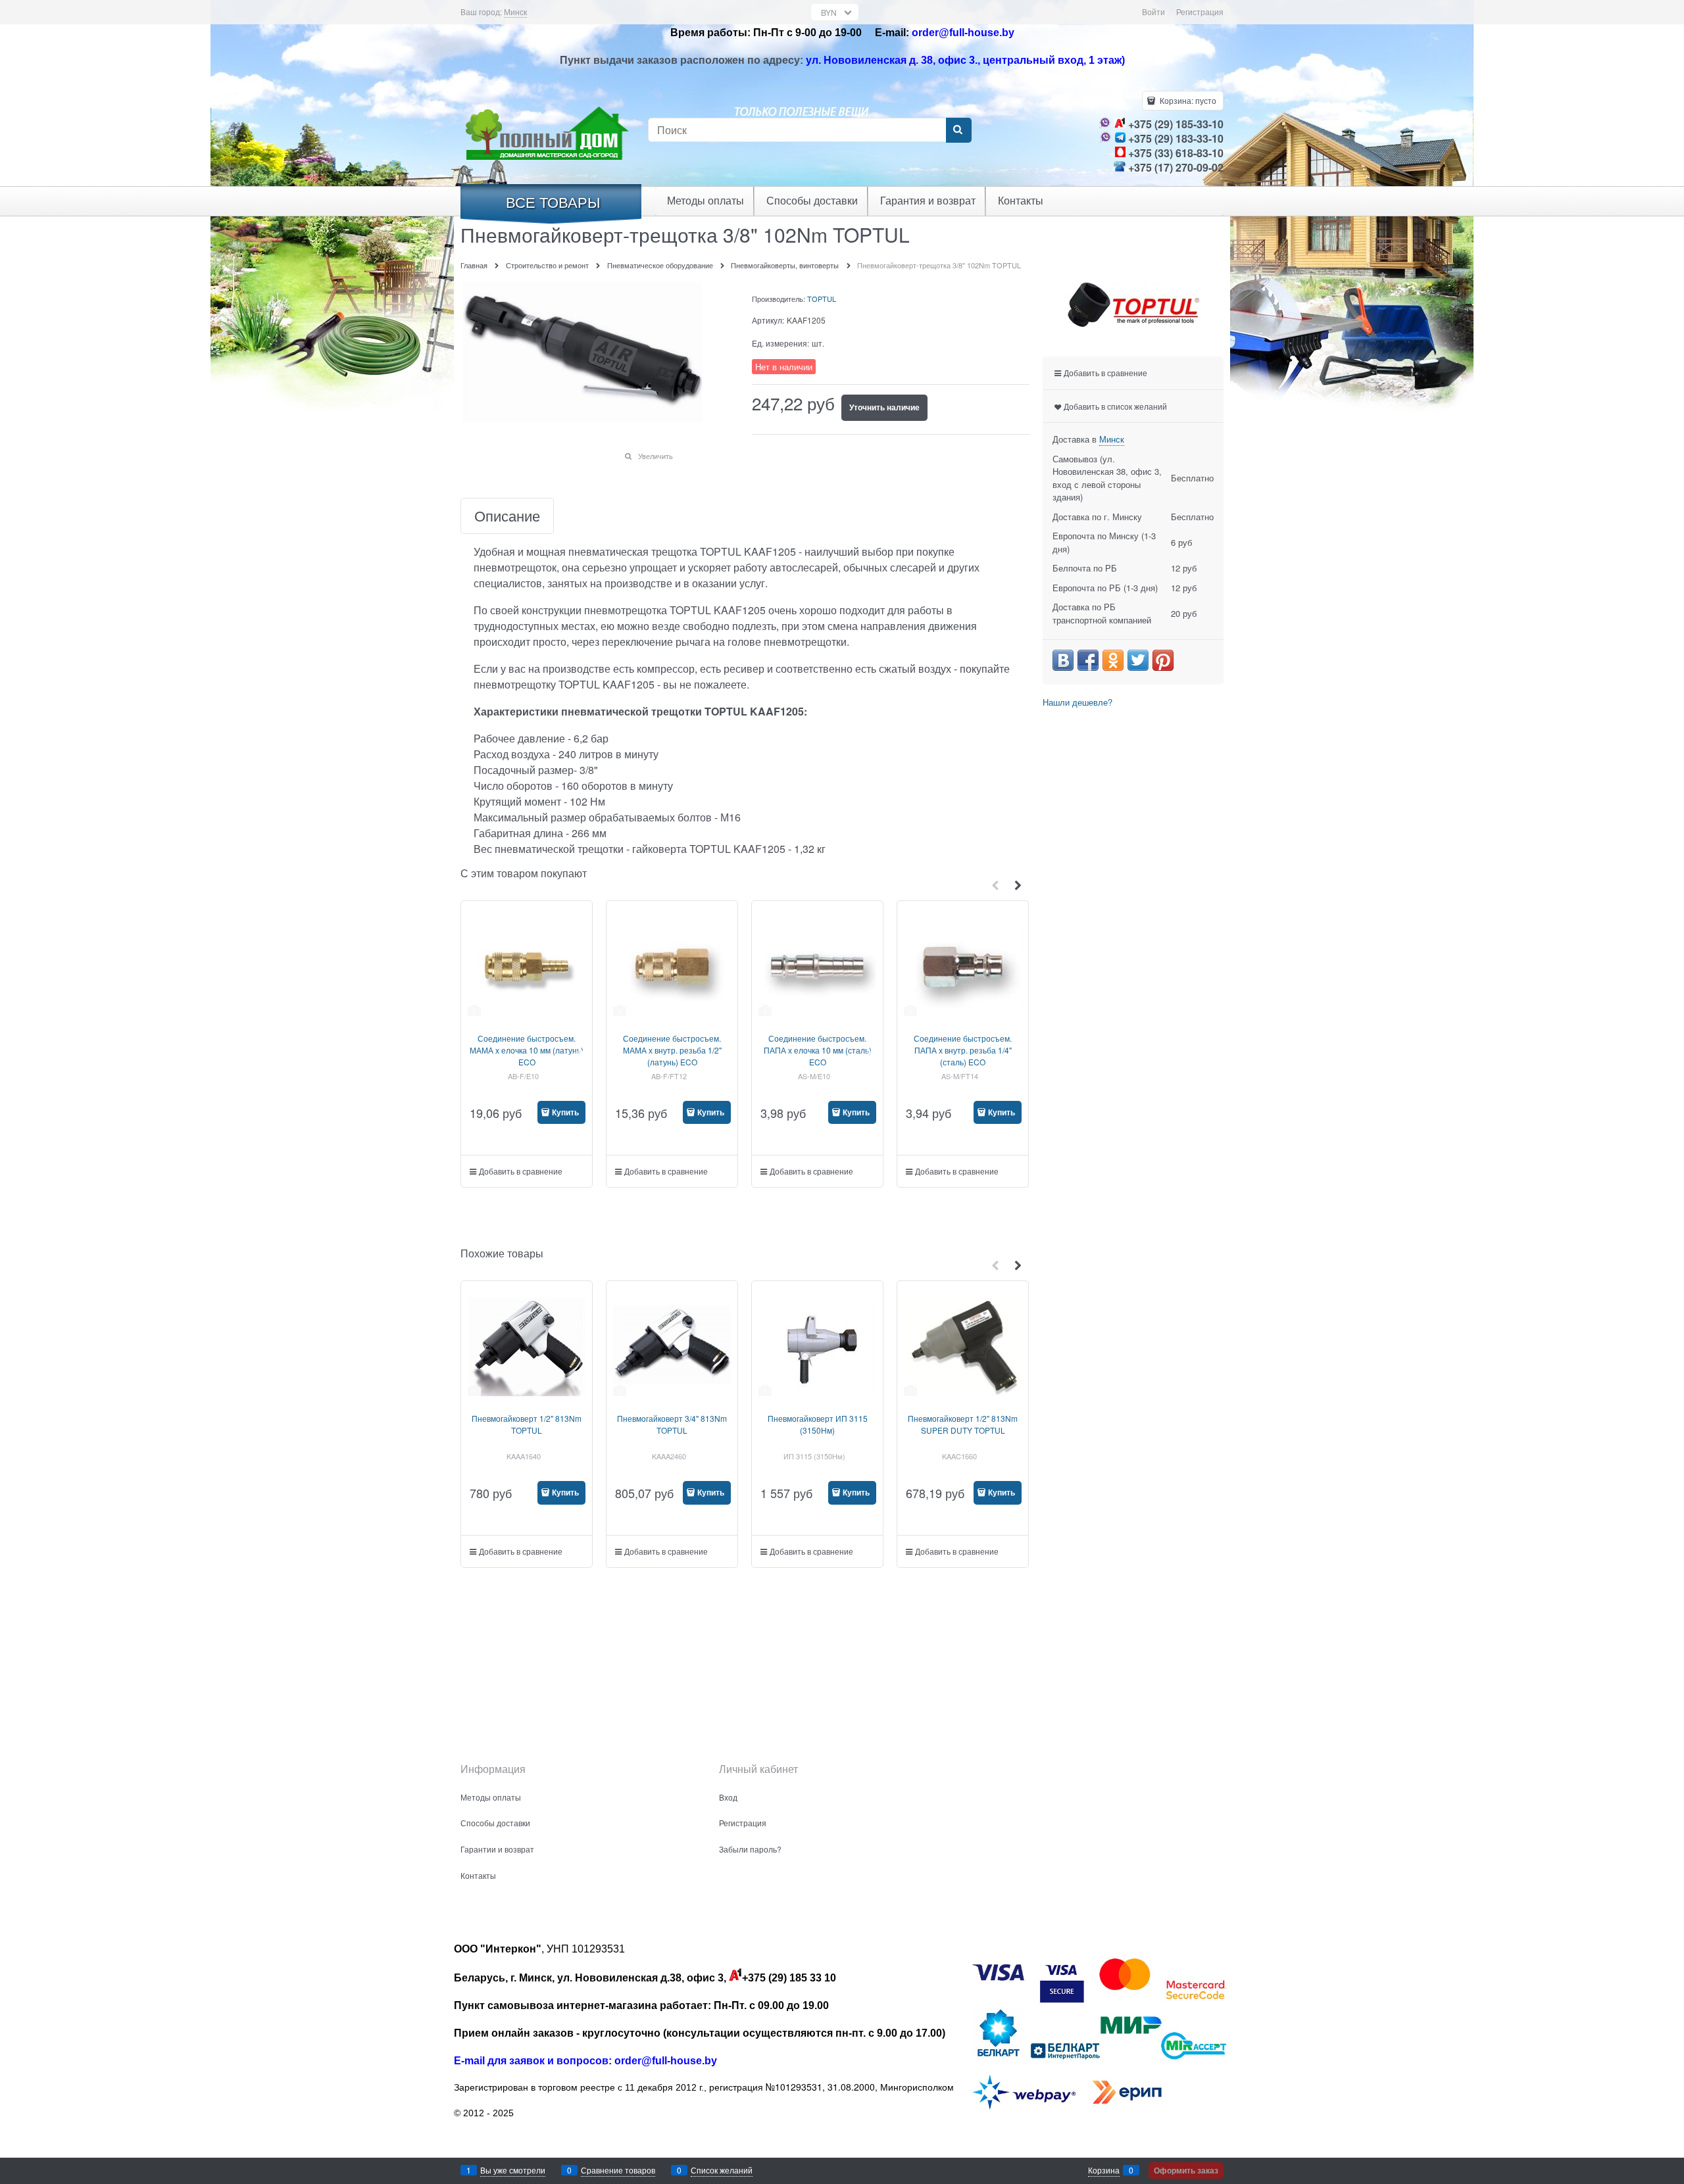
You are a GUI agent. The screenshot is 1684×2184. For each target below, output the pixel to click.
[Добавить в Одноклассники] (1113, 660)
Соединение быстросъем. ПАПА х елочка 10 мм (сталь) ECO (818, 1050)
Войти (1153, 12)
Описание (507, 516)
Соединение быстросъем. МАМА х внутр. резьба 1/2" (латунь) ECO (672, 1050)
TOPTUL (822, 299)
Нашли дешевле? (1077, 702)
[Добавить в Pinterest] (1163, 660)
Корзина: (1187, 100)
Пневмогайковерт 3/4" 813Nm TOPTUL (672, 1424)
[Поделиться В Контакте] (1063, 660)
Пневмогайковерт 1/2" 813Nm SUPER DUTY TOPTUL (963, 1424)
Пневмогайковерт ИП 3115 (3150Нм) (818, 1424)
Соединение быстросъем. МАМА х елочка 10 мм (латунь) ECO (527, 1050)
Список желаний (722, 2170)
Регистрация (1200, 12)
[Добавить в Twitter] (1138, 660)
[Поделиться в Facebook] (1088, 660)
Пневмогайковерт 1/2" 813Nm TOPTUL (527, 1424)
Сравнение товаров (618, 2170)
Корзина (1104, 2170)
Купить (565, 1112)
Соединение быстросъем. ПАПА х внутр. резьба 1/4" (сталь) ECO (963, 1050)
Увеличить (656, 456)
